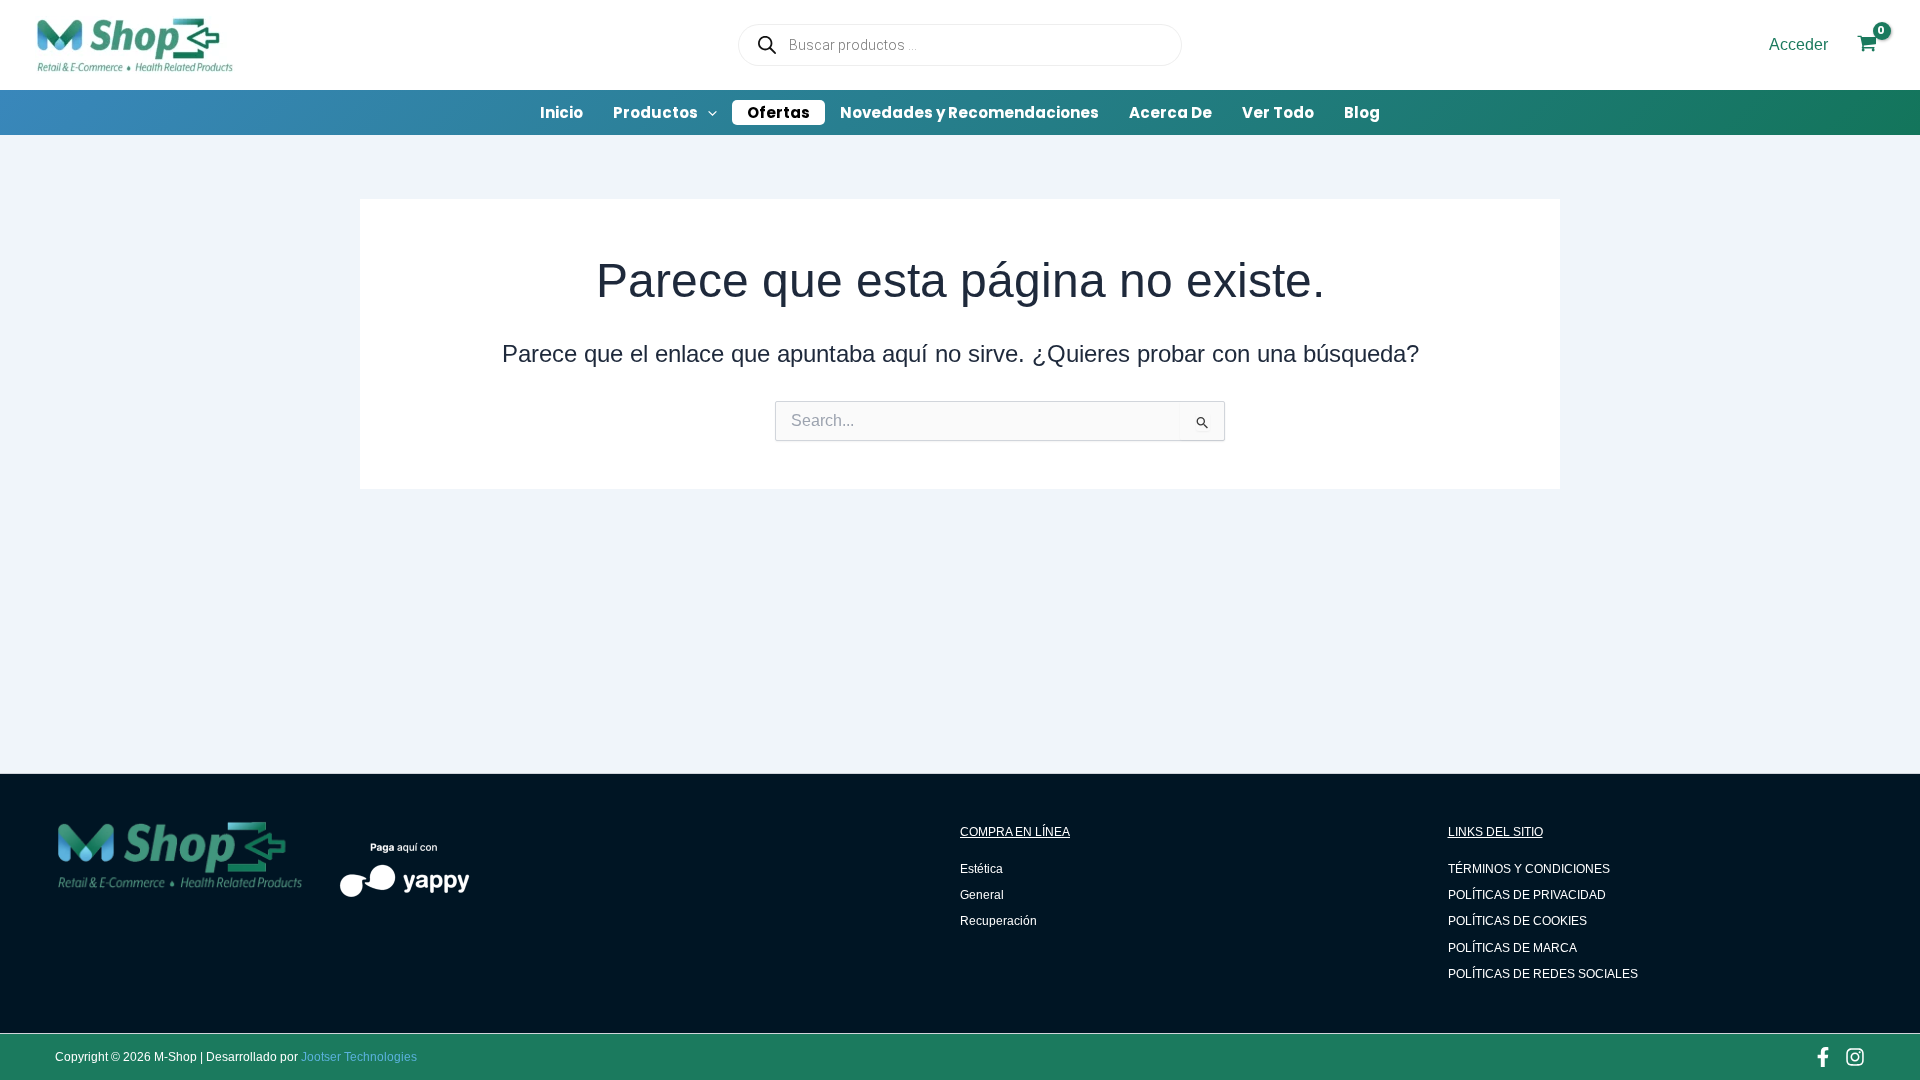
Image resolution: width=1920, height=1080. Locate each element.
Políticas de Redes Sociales (1543, 974)
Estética (981, 869)
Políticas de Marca (1512, 948)
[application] (707, 112)
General (982, 895)
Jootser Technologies (359, 1057)
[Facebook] (1823, 1057)
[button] (665, 112)
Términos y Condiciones (1529, 869)
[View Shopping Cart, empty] (1866, 45)
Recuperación (998, 921)
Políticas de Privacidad (1527, 895)
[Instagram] (1855, 1057)
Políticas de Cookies (1517, 921)
